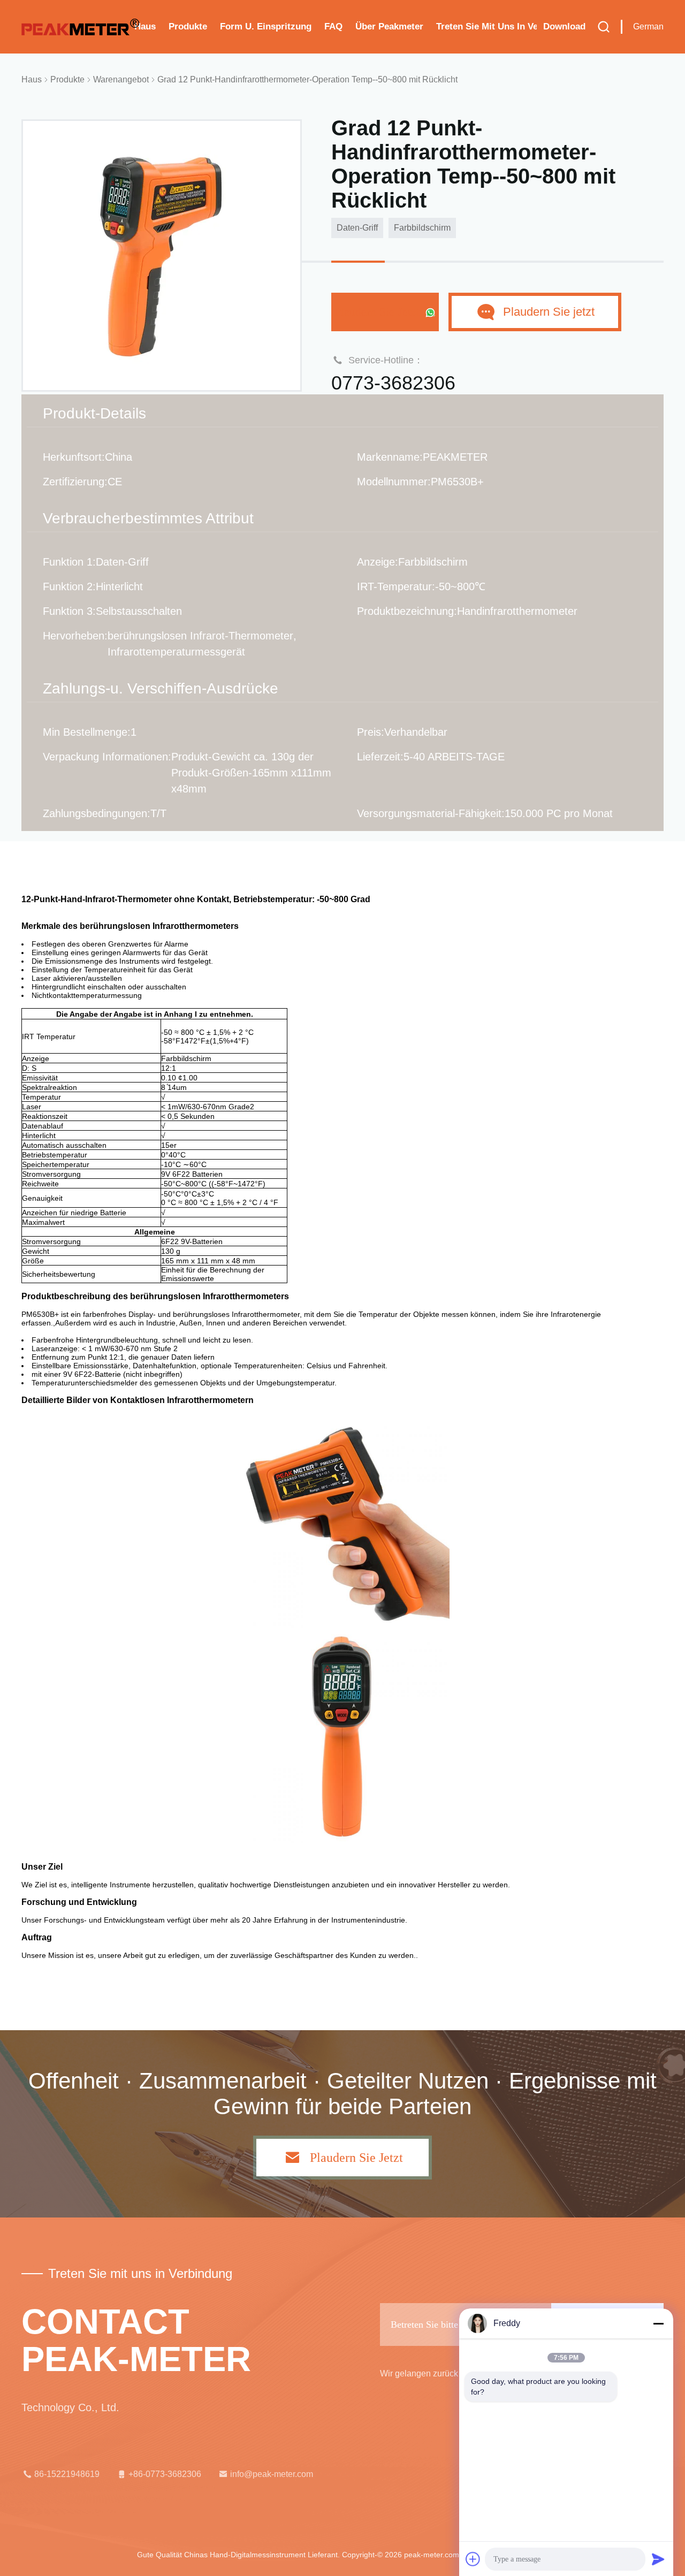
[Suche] (604, 27)
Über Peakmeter (389, 26)
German (648, 26)
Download (564, 26)
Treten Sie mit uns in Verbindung (486, 26)
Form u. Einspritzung (266, 26)
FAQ (333, 26)
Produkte (188, 26)
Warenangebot (121, 79)
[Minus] (658, 2323)
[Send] (658, 2559)
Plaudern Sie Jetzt (379, 312)
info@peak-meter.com (272, 2474)
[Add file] (473, 2559)
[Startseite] (80, 27)
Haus (145, 26)
